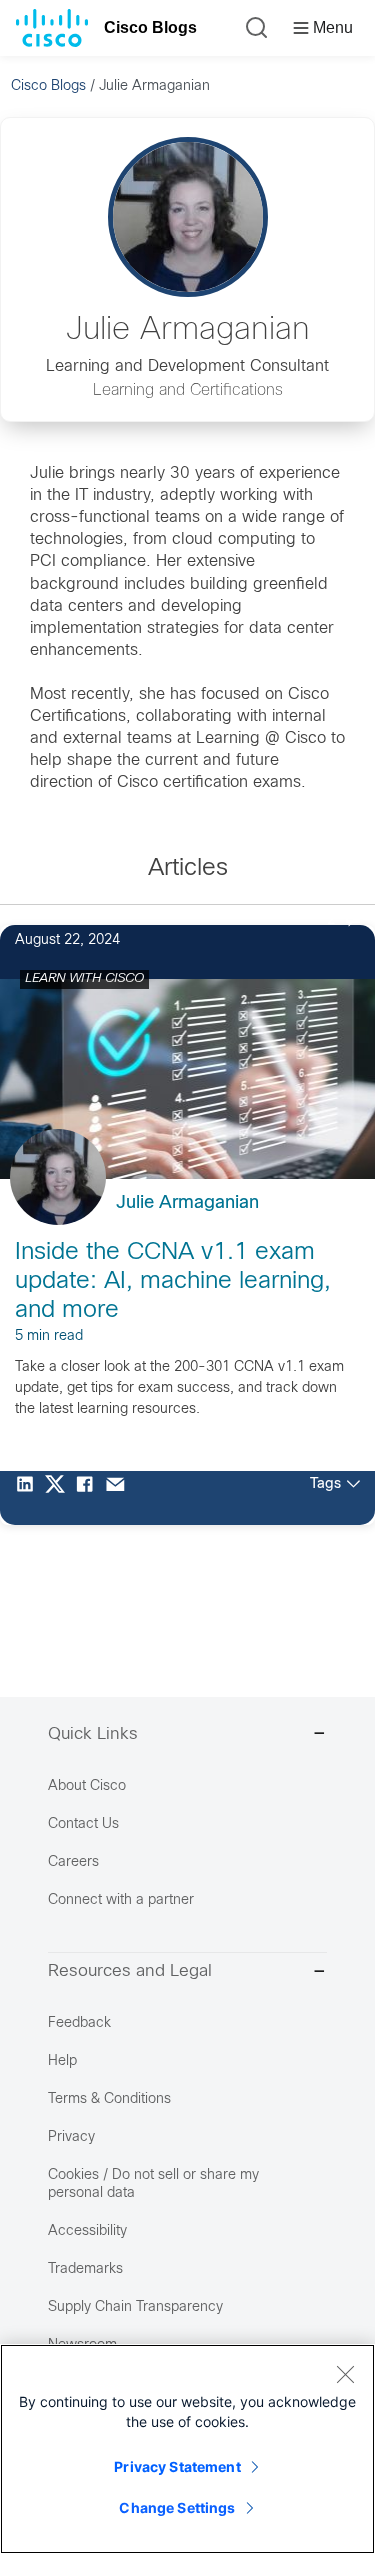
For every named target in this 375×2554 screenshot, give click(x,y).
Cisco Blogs (150, 27)
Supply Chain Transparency (135, 2307)
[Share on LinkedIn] (30, 1498)
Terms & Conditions (109, 2099)
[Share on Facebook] (90, 1498)
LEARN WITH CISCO (84, 979)
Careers (73, 1862)
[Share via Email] (120, 1498)
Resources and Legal (130, 1972)
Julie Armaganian (187, 1203)
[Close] (345, 2374)
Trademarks (85, 2269)
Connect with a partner (121, 1900)
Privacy (71, 2137)
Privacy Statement (177, 2466)
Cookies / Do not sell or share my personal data (153, 2184)
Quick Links (93, 1735)
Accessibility (87, 2231)
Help (62, 2061)
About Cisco (87, 1786)
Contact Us (83, 1824)
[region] (187, 2449)
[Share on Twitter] (60, 1498)
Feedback (79, 2023)
